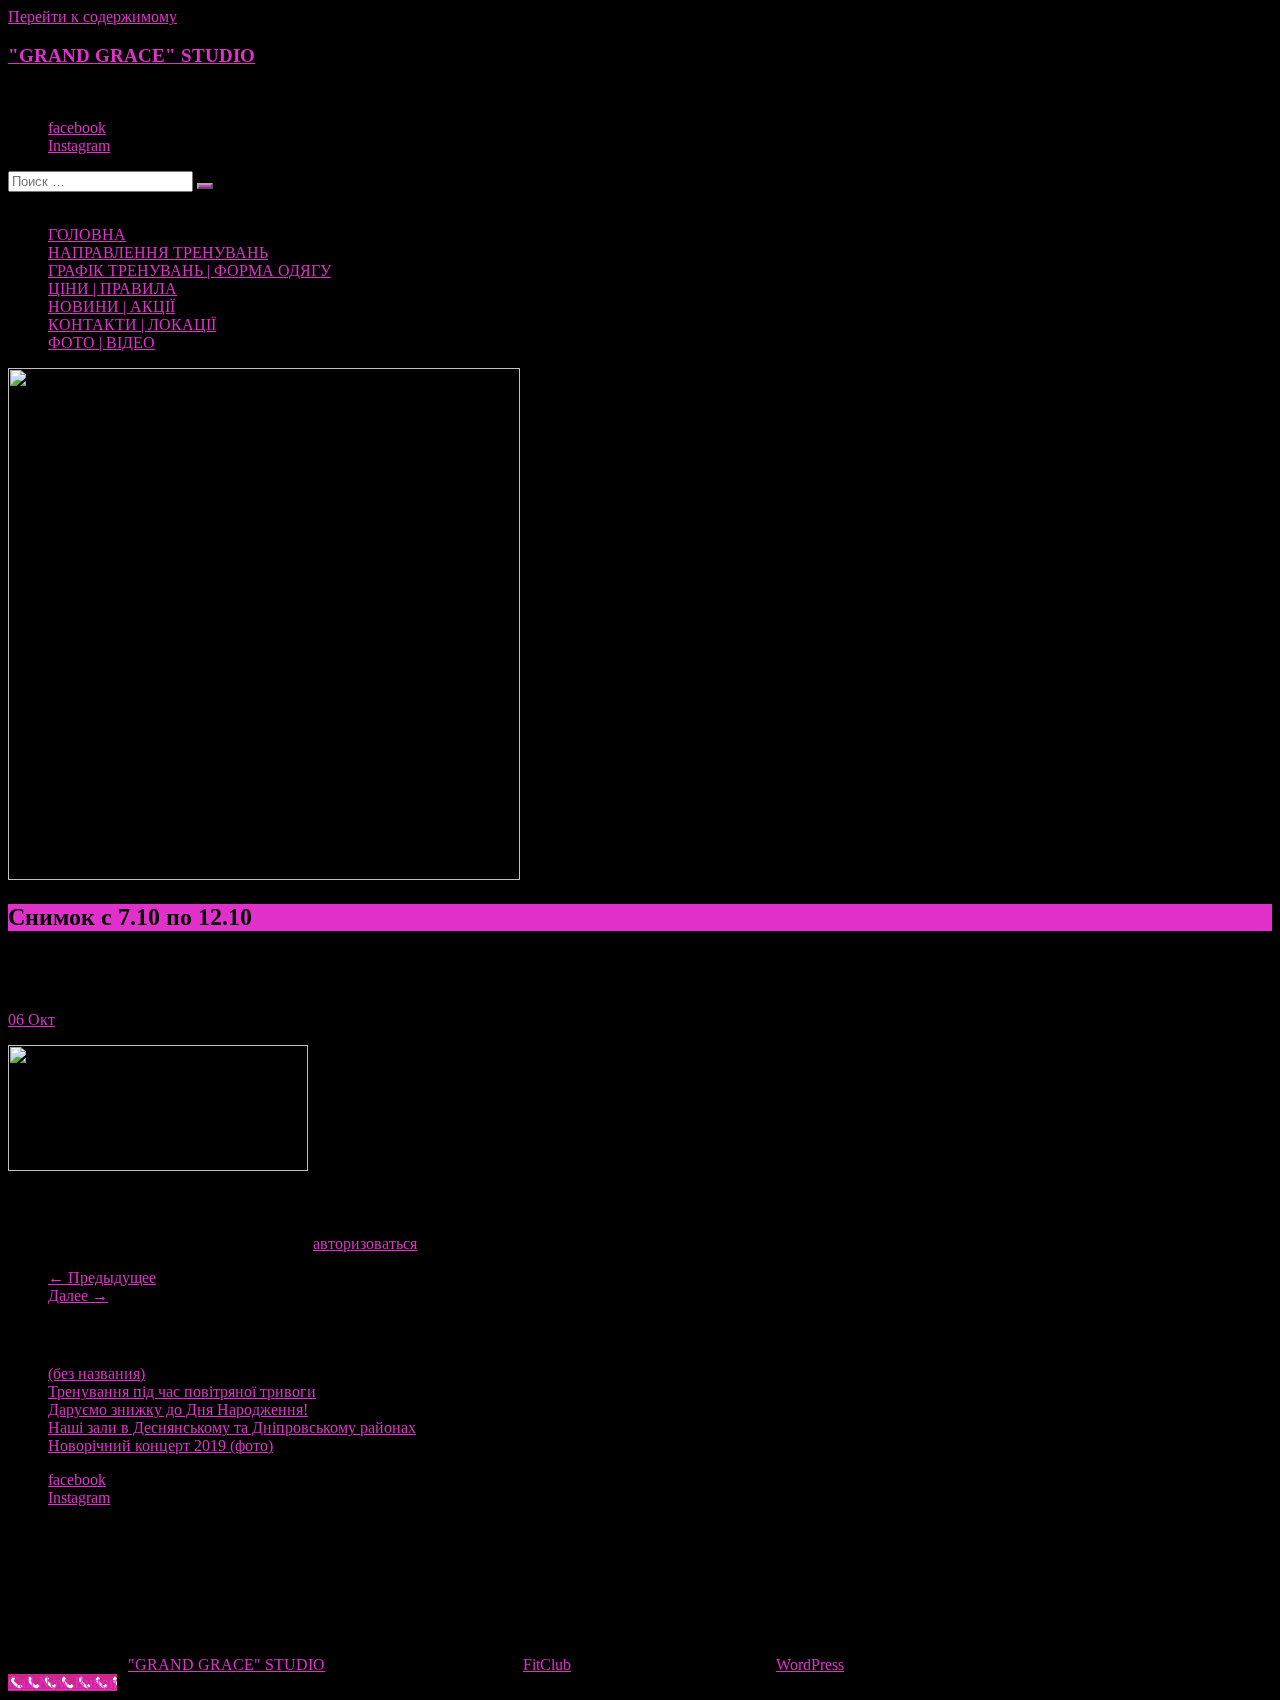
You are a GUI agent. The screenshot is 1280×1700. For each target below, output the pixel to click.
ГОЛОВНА (87, 234)
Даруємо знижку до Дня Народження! (178, 1409)
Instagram (79, 145)
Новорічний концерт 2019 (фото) (160, 1445)
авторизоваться (365, 1243)
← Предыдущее (102, 1277)
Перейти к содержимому (92, 16)
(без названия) (96, 1373)
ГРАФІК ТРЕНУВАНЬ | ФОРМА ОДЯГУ (189, 270)
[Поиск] (205, 186)
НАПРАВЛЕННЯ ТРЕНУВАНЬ (158, 252)
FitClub (547, 1664)
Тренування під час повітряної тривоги (182, 1391)
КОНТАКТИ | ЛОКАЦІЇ (132, 324)
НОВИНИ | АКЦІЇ (111, 306)
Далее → (78, 1295)
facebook (77, 127)
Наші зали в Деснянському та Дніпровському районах (232, 1427)
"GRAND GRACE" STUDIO (131, 55)
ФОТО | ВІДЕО (101, 342)
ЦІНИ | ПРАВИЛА (112, 288)
